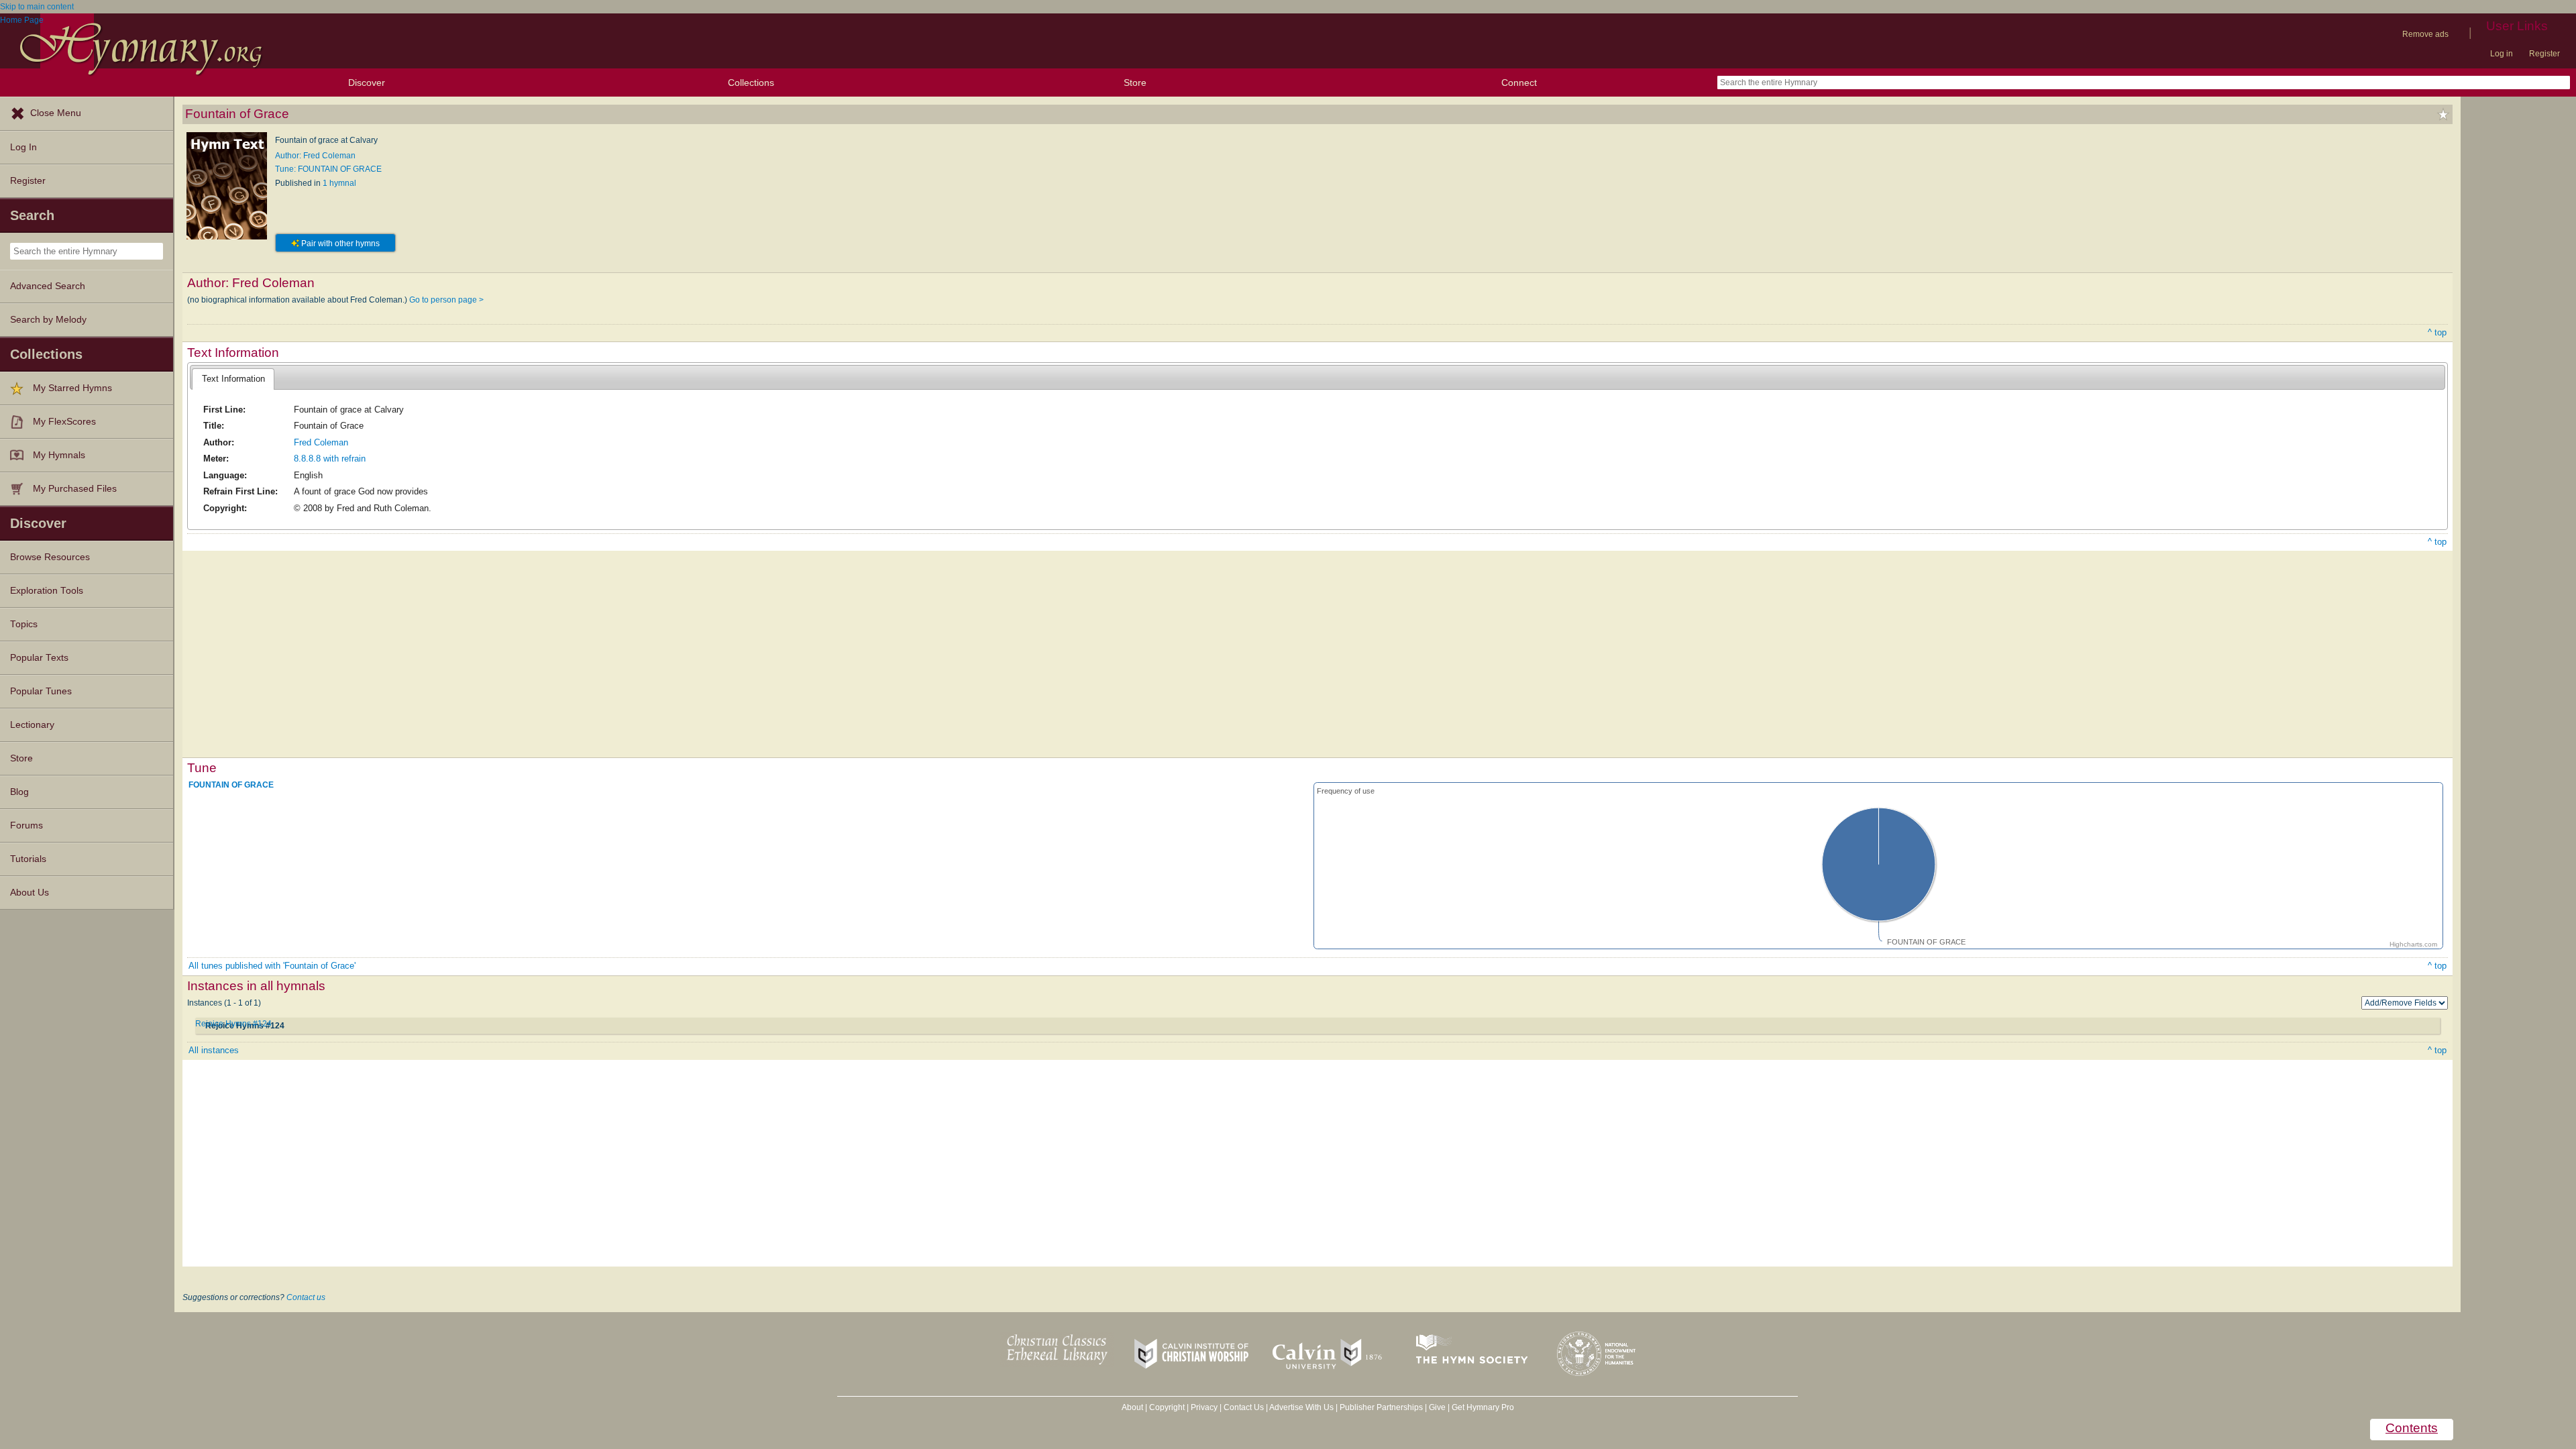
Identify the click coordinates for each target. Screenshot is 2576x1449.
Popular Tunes (41, 691)
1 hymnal (339, 183)
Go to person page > (446, 300)
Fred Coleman (321, 442)
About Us (30, 893)
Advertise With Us (1301, 1407)
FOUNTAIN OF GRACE (231, 785)
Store (1135, 83)
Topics (24, 624)
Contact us (306, 1297)
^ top (2437, 332)
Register (2544, 54)
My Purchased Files (75, 489)
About (1132, 1407)
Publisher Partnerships (1381, 1407)
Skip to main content (37, 7)
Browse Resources (50, 557)
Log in (2502, 54)
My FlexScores (64, 422)
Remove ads (2425, 34)
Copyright (1167, 1407)
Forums (26, 825)
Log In (23, 147)
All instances (214, 1050)
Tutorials (28, 859)
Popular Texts (39, 658)
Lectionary (32, 725)
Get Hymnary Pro (1483, 1407)
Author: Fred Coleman (315, 156)
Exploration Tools (47, 591)
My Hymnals (59, 455)
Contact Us (1244, 1407)
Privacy (1204, 1407)
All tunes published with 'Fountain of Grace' (272, 966)
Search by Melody (48, 320)
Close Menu (56, 113)
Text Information (233, 379)
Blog (19, 792)
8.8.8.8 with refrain (330, 459)
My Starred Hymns (72, 388)
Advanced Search (48, 286)
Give (1437, 1407)
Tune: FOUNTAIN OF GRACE (328, 169)
